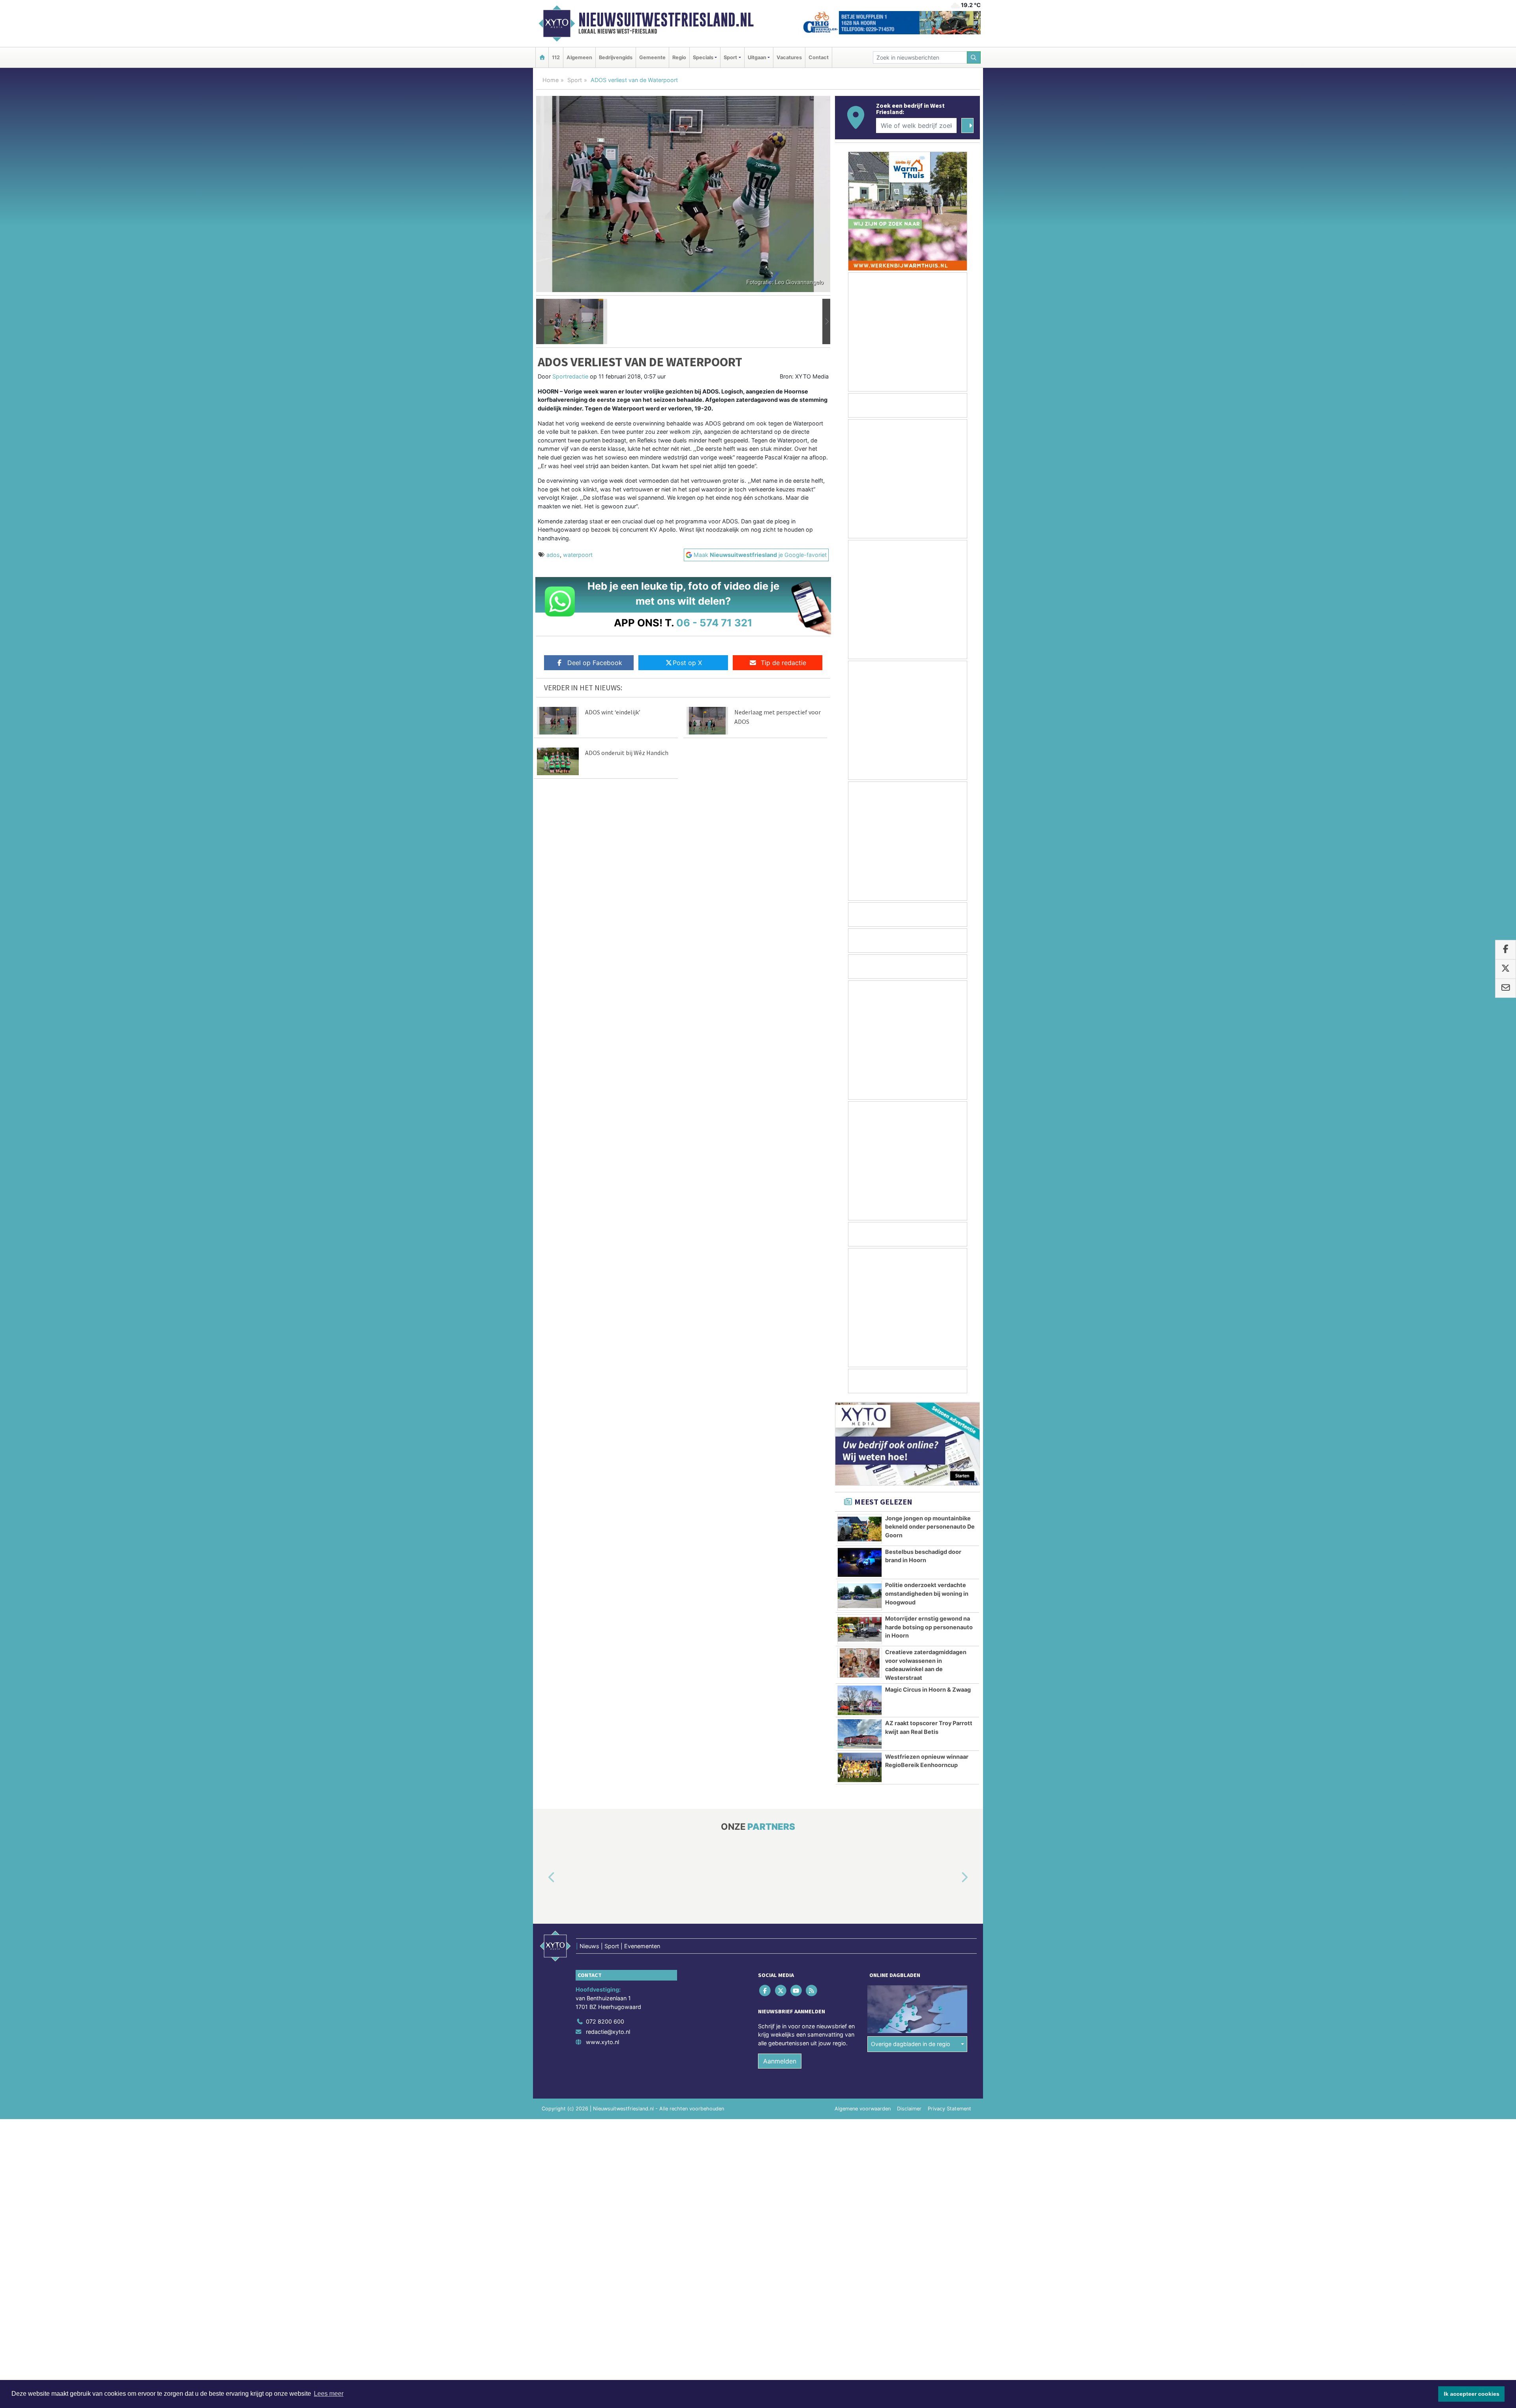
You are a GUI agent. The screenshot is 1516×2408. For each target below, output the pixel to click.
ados (553, 555)
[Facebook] (766, 1991)
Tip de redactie (783, 663)
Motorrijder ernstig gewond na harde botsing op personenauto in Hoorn (929, 1627)
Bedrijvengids (616, 57)
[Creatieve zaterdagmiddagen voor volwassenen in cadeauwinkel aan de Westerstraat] (860, 1663)
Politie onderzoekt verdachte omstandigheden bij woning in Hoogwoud (927, 1593)
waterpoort (578, 555)
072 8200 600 (605, 2022)
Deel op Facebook (595, 663)
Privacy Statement (949, 2109)
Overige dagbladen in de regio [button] (911, 2044)
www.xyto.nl (602, 2042)
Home (551, 80)
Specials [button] (703, 57)
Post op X (687, 663)
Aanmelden (780, 2061)
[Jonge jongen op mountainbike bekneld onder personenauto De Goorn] (860, 1529)
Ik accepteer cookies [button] (1472, 2394)
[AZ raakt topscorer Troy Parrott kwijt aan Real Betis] (860, 1734)
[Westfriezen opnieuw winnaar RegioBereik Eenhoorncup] (860, 1767)
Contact (819, 57)
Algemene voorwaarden (863, 2109)
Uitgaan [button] (757, 57)
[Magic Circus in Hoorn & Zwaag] (860, 1700)
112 (556, 57)
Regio (679, 57)
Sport (575, 80)
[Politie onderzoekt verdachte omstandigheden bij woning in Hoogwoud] (860, 1596)
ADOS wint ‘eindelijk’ (613, 712)
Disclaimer (909, 2109)
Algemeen (579, 57)
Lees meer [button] (329, 2394)
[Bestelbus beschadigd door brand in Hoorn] (860, 1563)
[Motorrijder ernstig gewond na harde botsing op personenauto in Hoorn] (860, 1629)
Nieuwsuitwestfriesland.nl (666, 20)
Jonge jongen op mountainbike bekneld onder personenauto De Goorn (930, 1527)
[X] (781, 1991)
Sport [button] (730, 57)
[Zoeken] (974, 57)
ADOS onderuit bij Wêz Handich (627, 753)
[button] (540, 322)
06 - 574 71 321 (714, 623)
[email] (1506, 988)
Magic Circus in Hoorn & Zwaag (928, 1689)
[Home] (542, 57)
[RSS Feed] (812, 1991)
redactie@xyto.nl (608, 2032)
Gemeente (652, 57)
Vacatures (789, 57)
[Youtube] (796, 1991)
